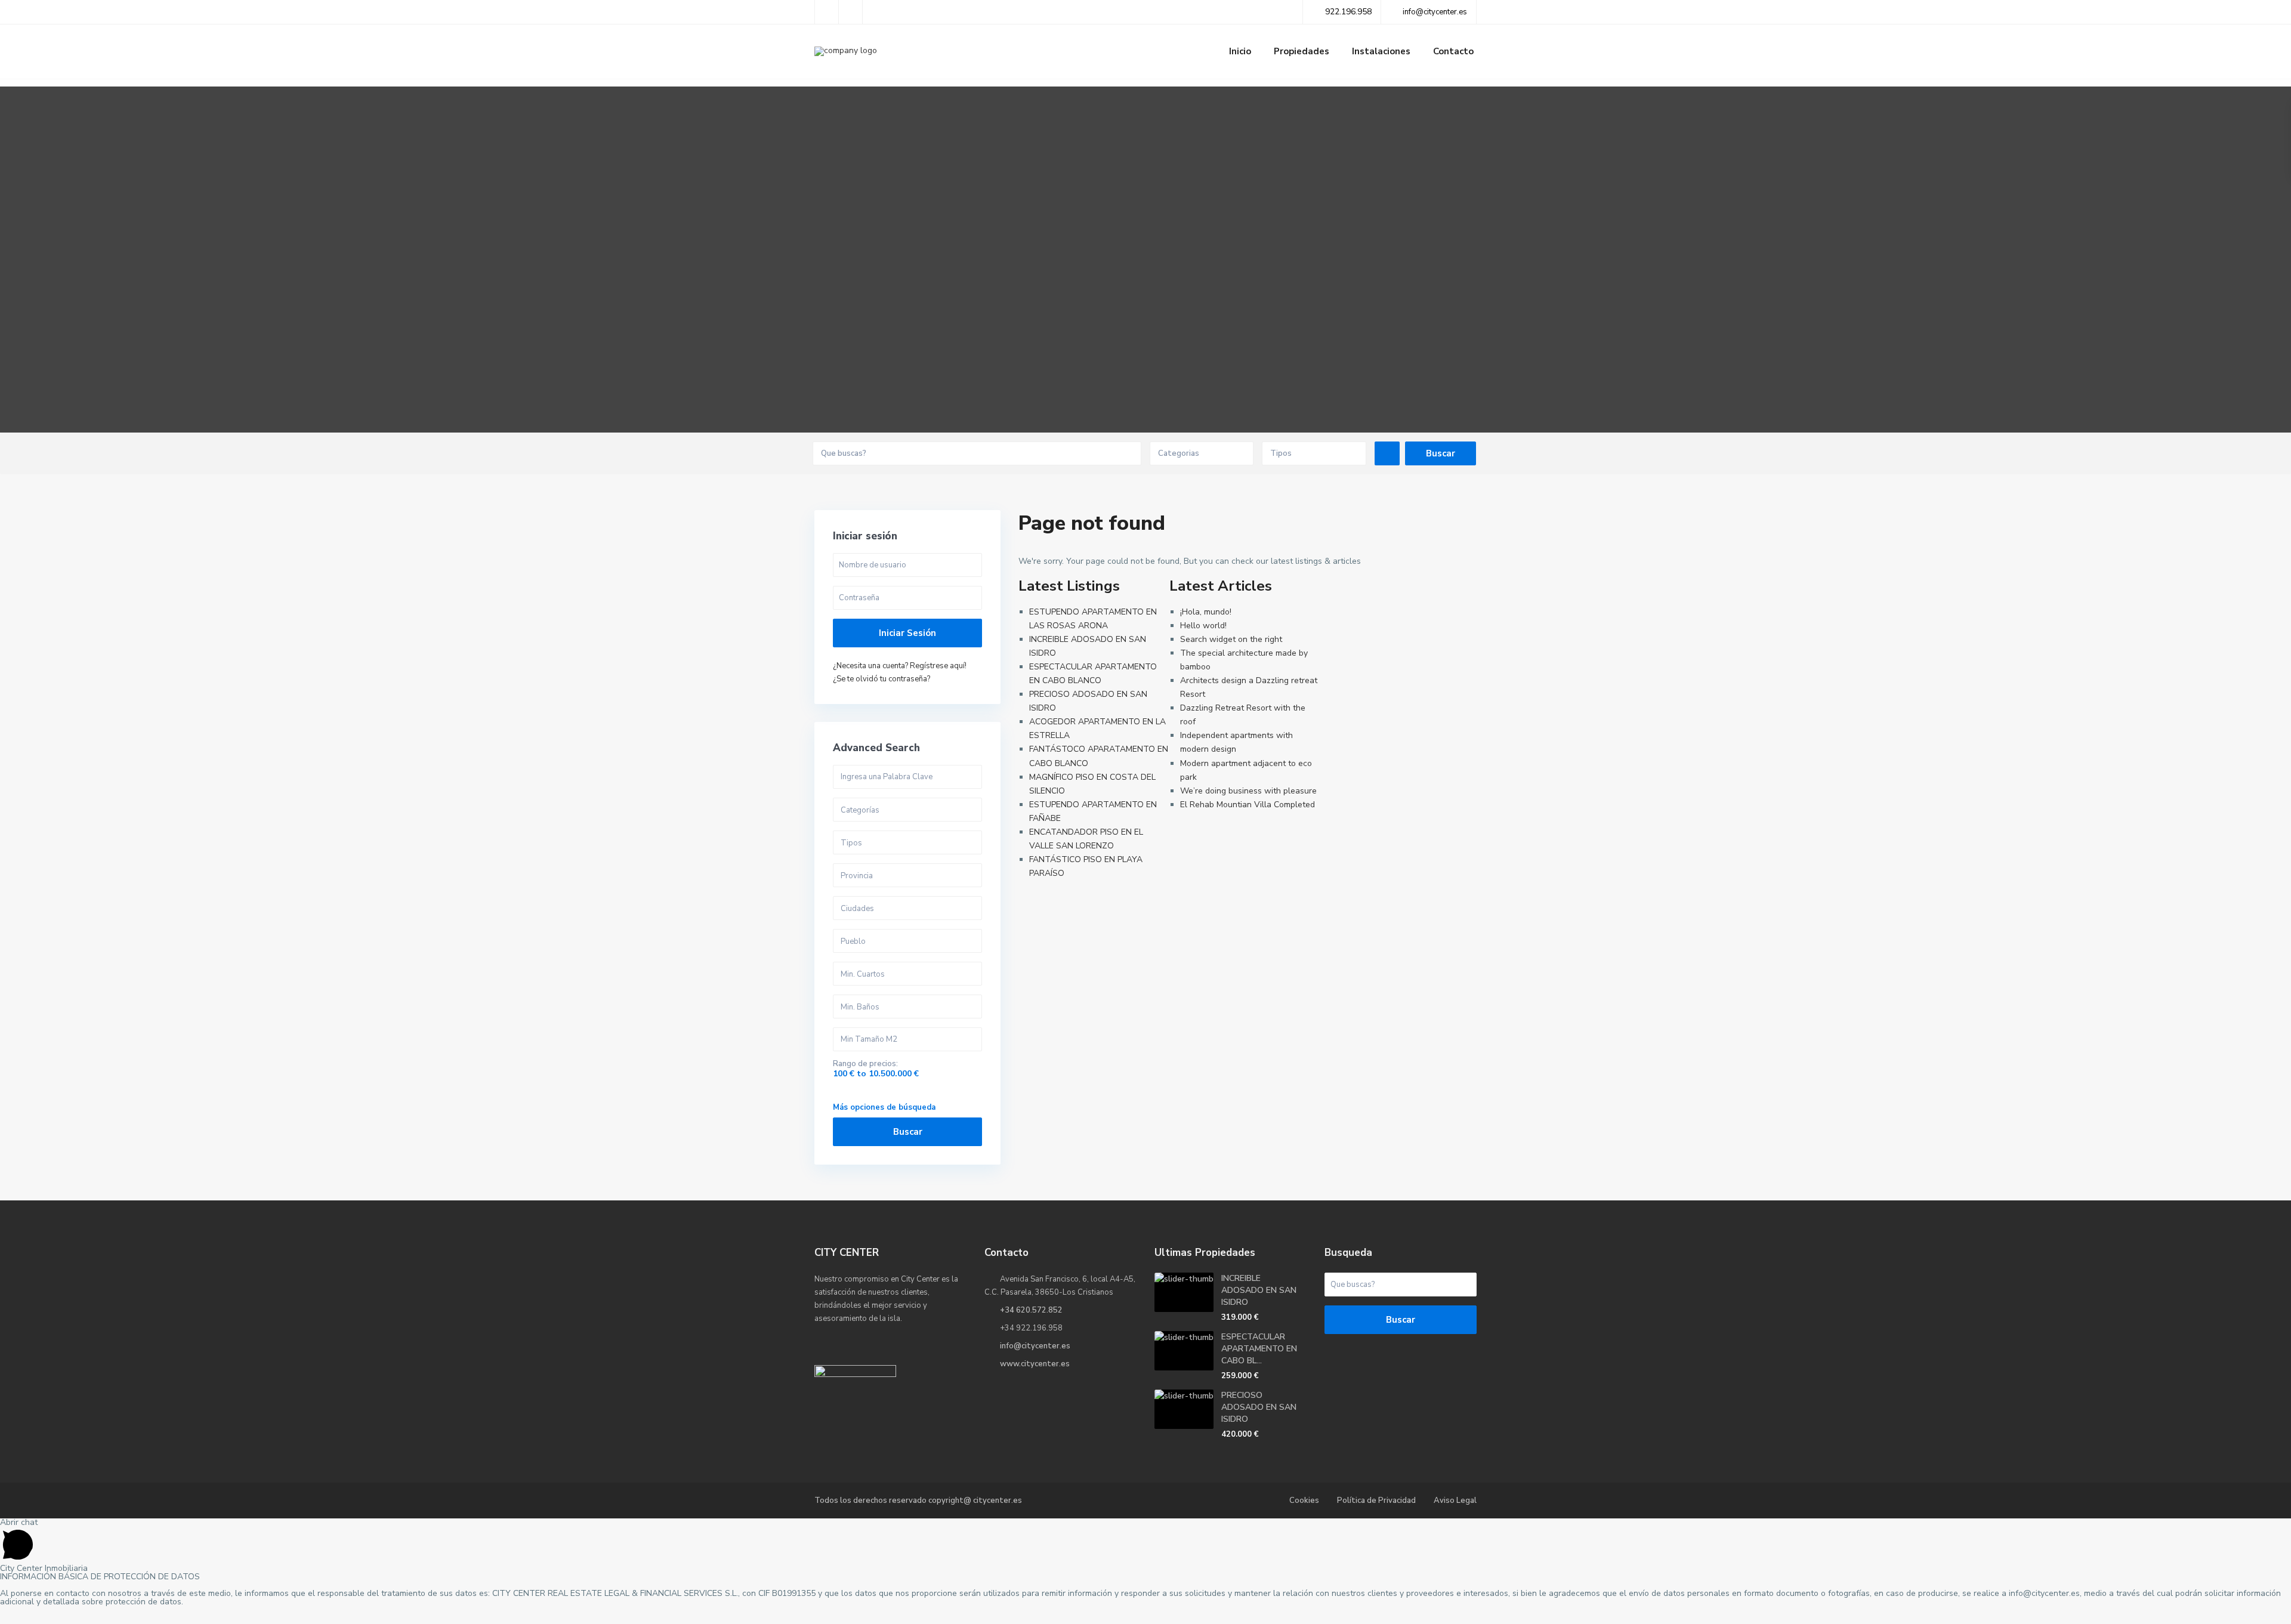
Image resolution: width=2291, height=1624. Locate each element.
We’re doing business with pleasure (1248, 791)
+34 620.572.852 (1031, 1310)
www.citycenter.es (1035, 1364)
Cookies (1304, 1500)
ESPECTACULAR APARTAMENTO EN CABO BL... (1259, 1349)
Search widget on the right (1231, 639)
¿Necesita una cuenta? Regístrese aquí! (900, 666)
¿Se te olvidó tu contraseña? (881, 679)
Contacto (1453, 51)
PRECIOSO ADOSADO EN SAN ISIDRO (1259, 1407)
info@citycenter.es (1035, 1346)
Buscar (908, 1132)
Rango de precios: (865, 1064)
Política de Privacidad (1376, 1500)
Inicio (1240, 51)
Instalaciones (1381, 51)
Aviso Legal (1455, 1500)
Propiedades (1302, 51)
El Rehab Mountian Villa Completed (1248, 805)
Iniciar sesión (907, 633)
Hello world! (1203, 626)
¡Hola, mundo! (1206, 612)
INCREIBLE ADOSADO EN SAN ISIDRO (1259, 1290)
